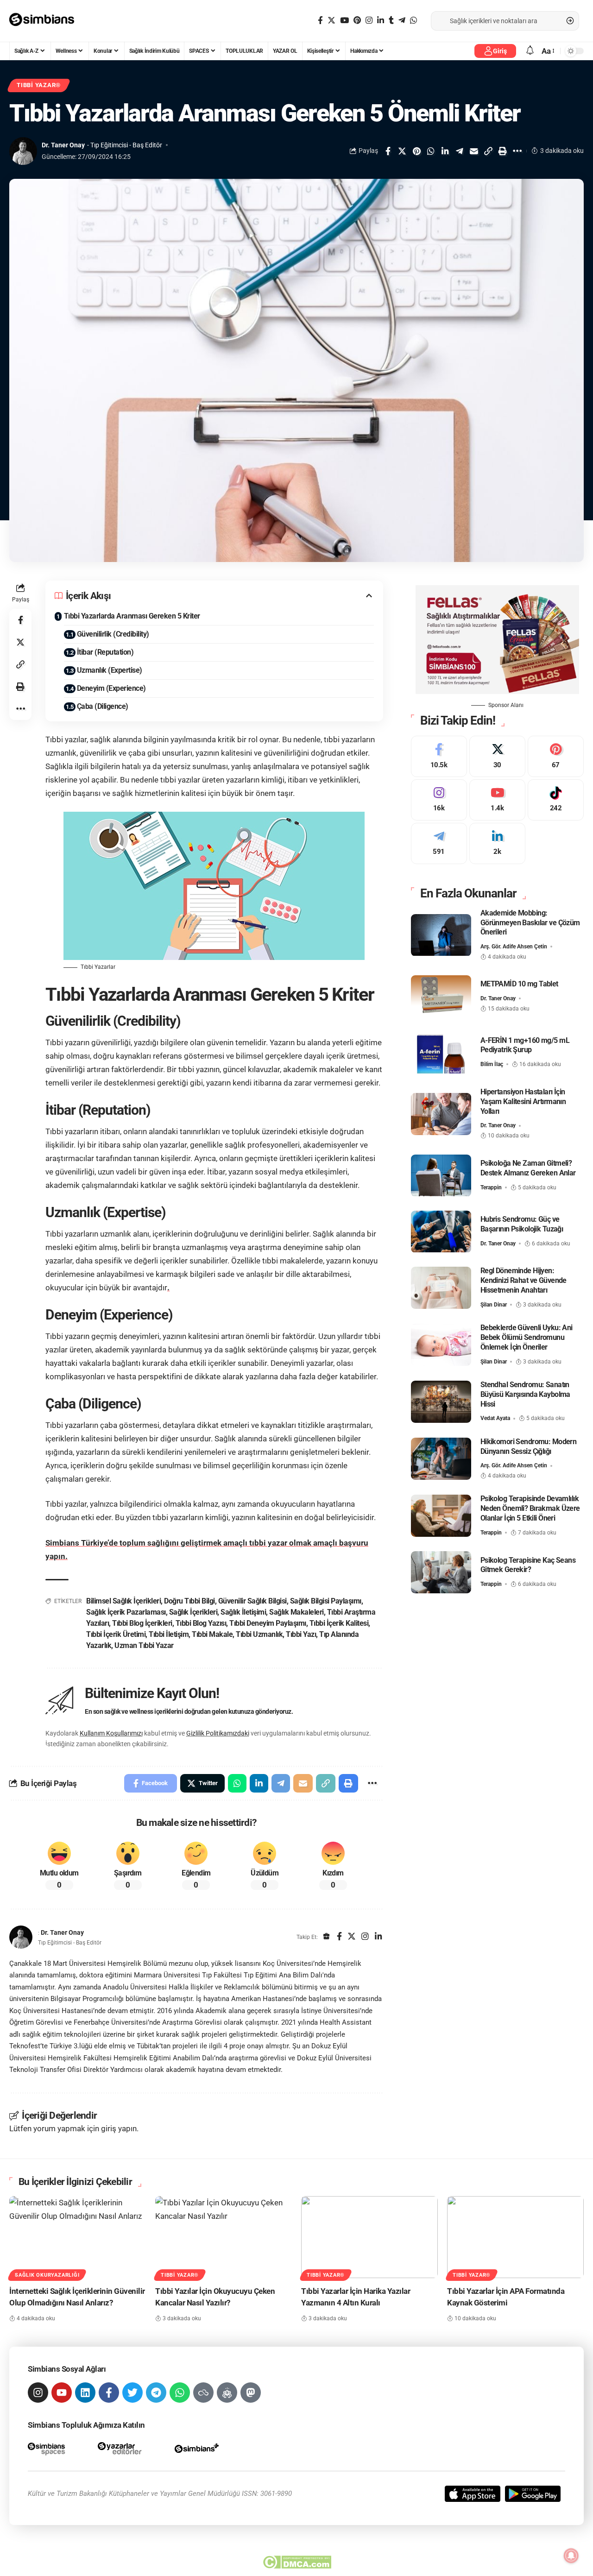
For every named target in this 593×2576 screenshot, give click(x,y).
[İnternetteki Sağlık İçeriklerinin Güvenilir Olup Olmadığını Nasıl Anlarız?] (78, 2237)
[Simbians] (46, 21)
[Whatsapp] (180, 2393)
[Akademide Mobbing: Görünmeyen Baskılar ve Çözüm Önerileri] (441, 935)
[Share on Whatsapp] (431, 151)
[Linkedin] (85, 2393)
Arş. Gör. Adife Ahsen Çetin (514, 947)
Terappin (491, 1187)
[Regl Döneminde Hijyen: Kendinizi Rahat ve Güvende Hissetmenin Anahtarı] (441, 1288)
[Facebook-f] (109, 2393)
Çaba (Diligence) (103, 706)
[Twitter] (331, 21)
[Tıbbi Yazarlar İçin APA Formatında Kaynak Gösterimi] (515, 2237)
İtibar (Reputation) (105, 652)
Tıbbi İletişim (169, 1634)
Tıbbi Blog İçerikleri (142, 1623)
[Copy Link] (488, 151)
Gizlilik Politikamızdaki (218, 1733)
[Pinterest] (357, 21)
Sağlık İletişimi (243, 1612)
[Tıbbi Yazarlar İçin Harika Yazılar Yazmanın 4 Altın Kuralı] (369, 2237)
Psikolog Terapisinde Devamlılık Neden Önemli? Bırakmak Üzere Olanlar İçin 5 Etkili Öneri (530, 1508)
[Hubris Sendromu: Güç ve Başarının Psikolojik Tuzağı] (441, 1232)
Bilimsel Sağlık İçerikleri (123, 1601)
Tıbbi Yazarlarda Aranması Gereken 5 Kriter (132, 616)
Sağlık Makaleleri (296, 1612)
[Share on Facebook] (388, 151)
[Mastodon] (251, 2393)
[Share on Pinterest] (416, 151)
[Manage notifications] (571, 2556)
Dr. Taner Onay (63, 145)
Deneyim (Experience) (111, 688)
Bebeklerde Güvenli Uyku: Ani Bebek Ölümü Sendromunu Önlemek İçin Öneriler (527, 1337)
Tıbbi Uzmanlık (259, 1634)
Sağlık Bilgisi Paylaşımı (326, 1601)
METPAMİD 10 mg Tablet (519, 984)
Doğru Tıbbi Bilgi (189, 1601)
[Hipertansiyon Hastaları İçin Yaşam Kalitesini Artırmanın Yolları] (441, 1114)
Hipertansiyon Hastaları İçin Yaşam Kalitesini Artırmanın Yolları (523, 1102)
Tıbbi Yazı (301, 1634)
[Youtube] (497, 800)
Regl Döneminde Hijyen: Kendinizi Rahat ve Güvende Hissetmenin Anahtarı (524, 1281)
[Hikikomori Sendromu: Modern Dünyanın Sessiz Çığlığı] (441, 1459)
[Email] (474, 151)
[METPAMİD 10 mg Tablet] (441, 996)
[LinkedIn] (381, 21)
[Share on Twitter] (402, 151)
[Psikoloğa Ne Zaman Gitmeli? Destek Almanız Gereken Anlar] (441, 1176)
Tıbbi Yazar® (39, 85)
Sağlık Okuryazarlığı (47, 2275)
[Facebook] (320, 21)
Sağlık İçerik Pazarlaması (126, 1612)
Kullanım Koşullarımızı (111, 1733)
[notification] (530, 51)
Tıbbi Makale (212, 1634)
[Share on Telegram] (460, 151)
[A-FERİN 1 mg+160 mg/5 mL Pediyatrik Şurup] (441, 1052)
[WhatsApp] (413, 21)
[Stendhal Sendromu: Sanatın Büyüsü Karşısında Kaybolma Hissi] (441, 1402)
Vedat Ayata (495, 1419)
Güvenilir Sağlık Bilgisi (252, 1601)
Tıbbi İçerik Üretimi (116, 1634)
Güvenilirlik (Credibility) (113, 634)
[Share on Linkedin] (445, 151)
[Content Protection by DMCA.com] (297, 2562)
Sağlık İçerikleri (193, 1612)
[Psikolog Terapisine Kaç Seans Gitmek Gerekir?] (441, 1572)
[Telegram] (402, 21)
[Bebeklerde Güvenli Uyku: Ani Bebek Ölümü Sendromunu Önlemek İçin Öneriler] (441, 1345)
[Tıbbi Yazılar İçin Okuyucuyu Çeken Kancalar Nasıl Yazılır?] (224, 2237)
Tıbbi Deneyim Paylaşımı (268, 1623)
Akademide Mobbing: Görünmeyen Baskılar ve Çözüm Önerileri (530, 923)
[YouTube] (344, 21)
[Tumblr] (391, 21)
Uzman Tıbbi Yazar (144, 1645)
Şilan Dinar (494, 1305)
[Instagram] (369, 21)
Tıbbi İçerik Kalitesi (339, 1623)
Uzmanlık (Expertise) (110, 670)
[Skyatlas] (203, 2393)
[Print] (503, 151)
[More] (517, 151)
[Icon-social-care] (227, 2393)
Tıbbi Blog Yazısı (201, 1623)
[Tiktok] (556, 800)
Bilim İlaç (492, 1064)
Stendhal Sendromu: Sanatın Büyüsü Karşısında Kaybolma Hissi (525, 1394)
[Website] (327, 1937)
